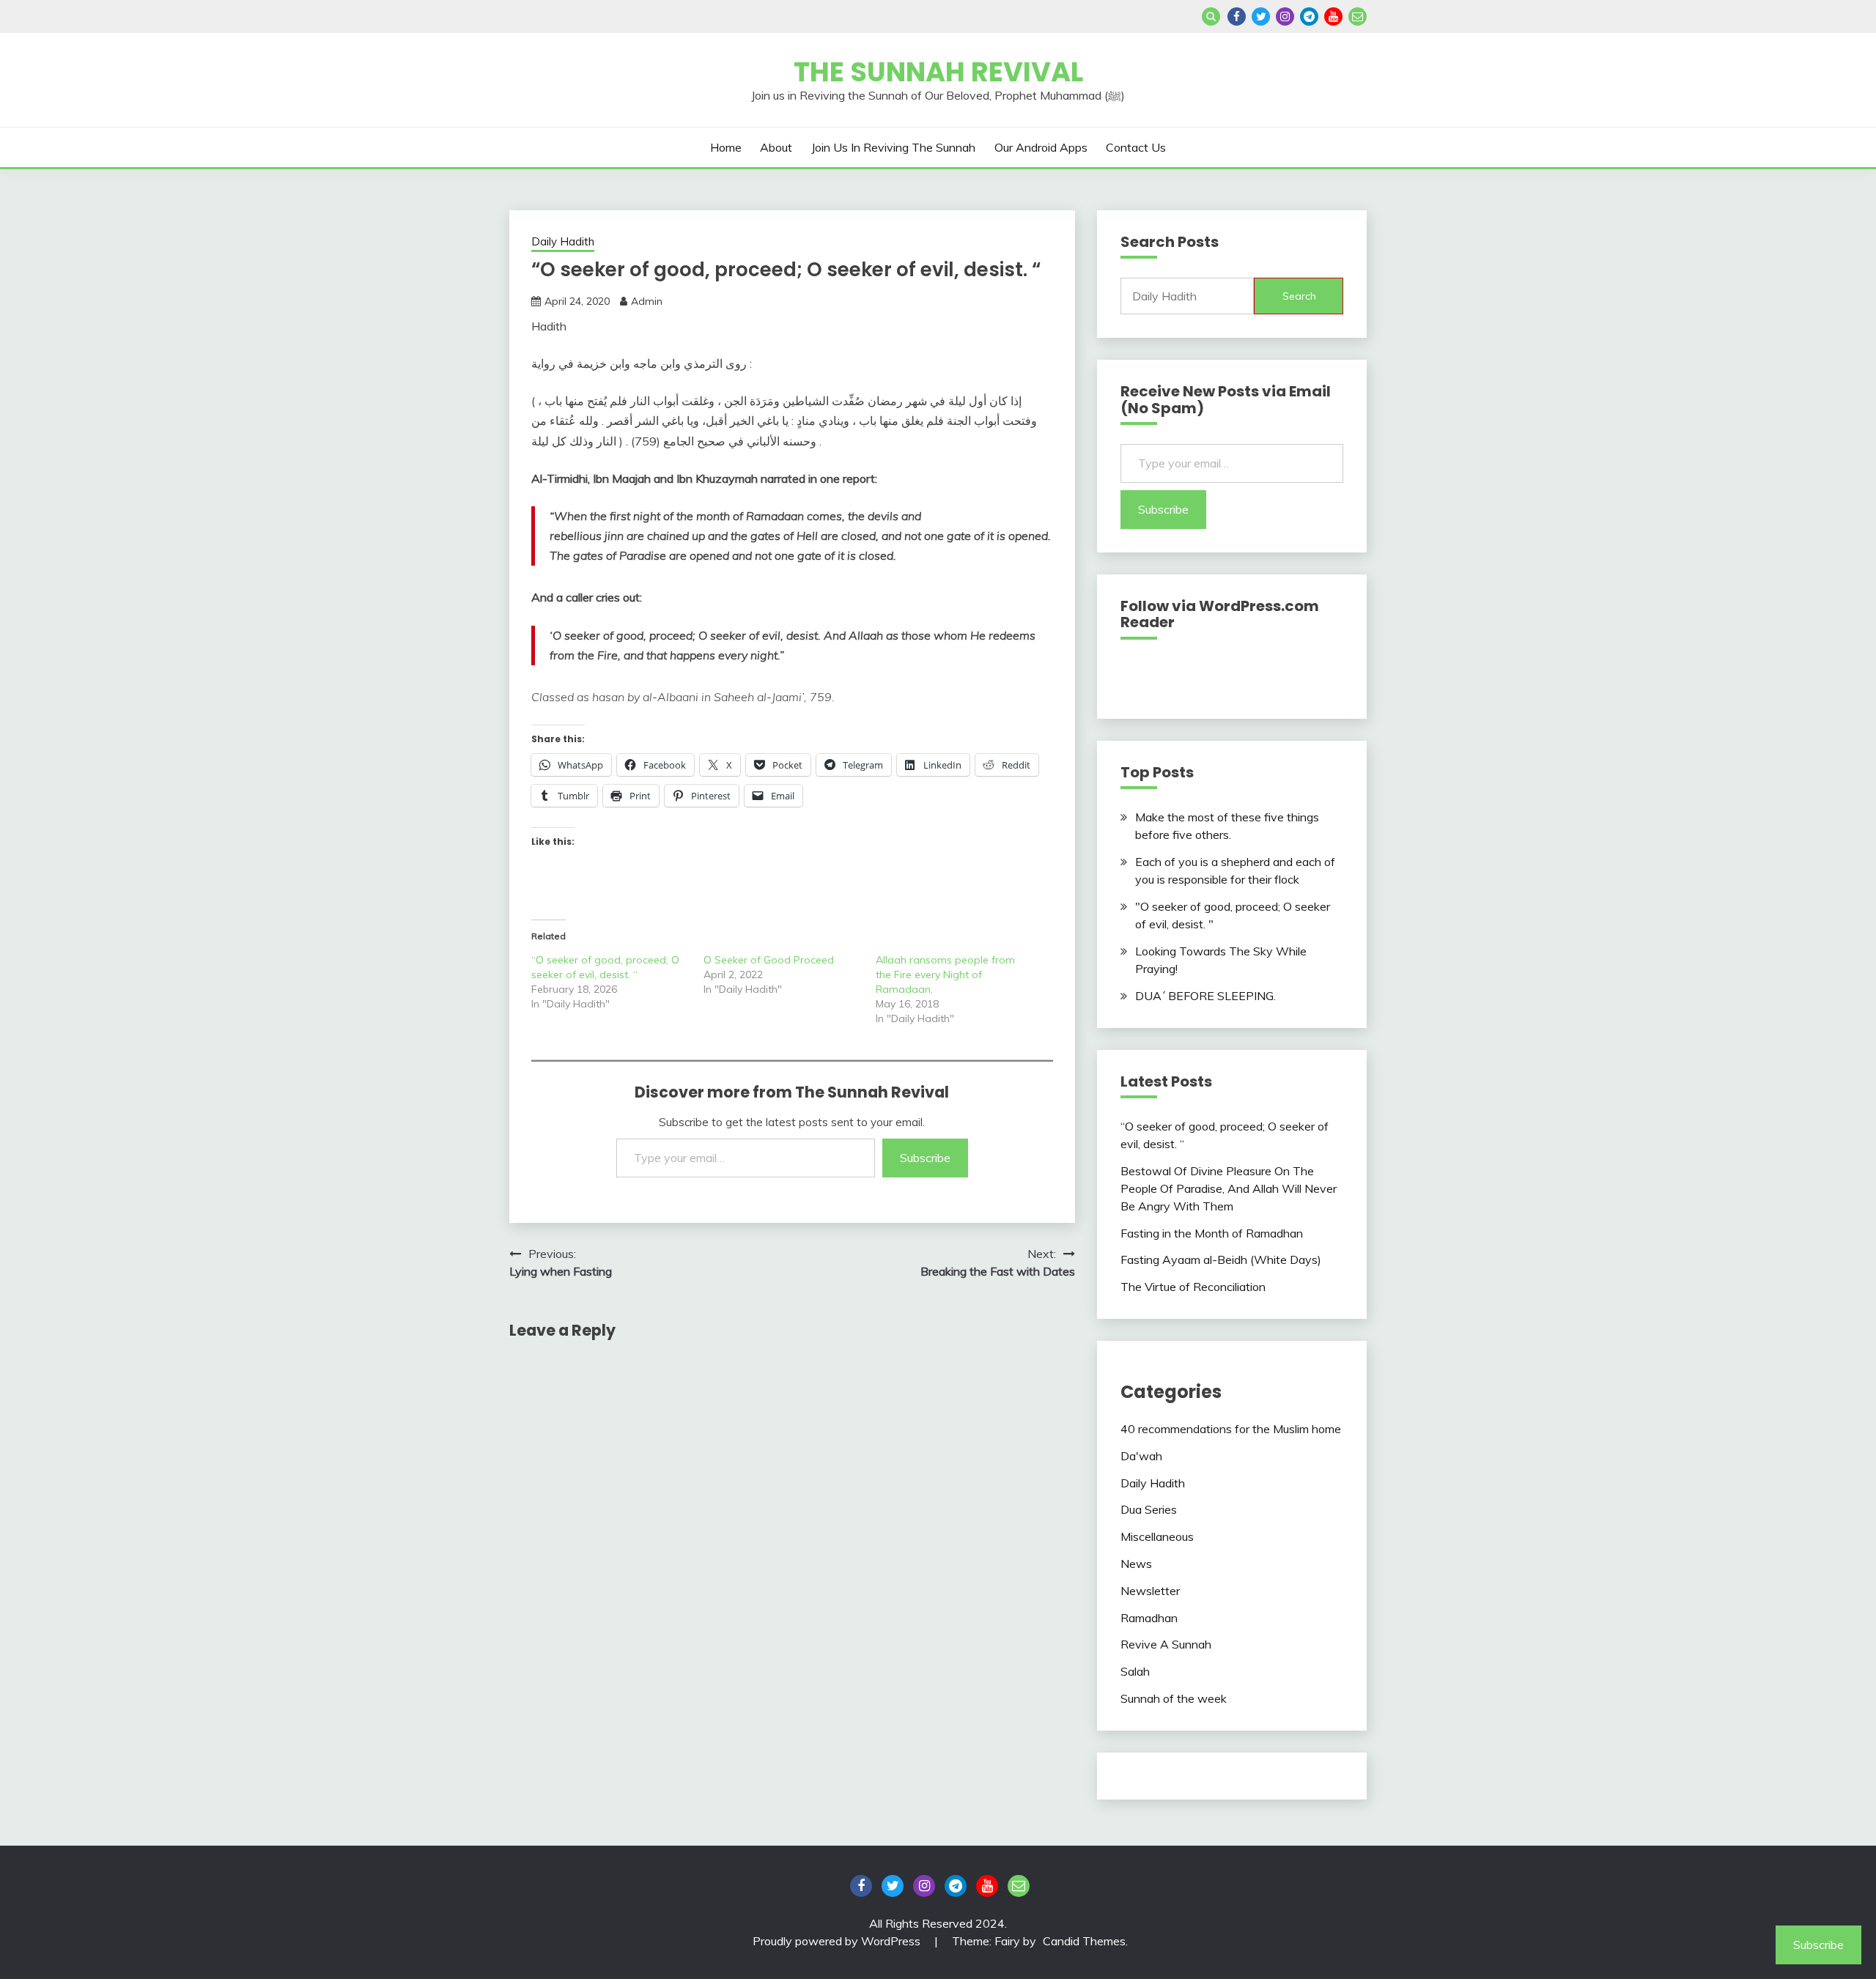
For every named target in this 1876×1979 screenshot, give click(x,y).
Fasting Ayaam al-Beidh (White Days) (1221, 1259)
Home (726, 147)
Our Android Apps (1041, 147)
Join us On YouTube (1333, 16)
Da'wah (1141, 1456)
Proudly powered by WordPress (838, 1941)
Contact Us (1136, 147)
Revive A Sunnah (1166, 1644)
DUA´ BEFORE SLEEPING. (1205, 996)
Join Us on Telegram (1309, 16)
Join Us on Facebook (1237, 16)
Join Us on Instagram (1285, 16)
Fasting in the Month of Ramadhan (1212, 1233)
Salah (1135, 1671)
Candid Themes (1084, 1941)
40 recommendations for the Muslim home (1231, 1429)
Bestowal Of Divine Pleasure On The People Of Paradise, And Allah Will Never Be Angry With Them (1229, 1188)
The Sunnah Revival (938, 72)
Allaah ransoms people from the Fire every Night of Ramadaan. (945, 974)
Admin (647, 301)
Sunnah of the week (1174, 1698)
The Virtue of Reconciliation (1193, 1287)
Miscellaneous (1157, 1536)
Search (1299, 296)
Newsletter (1150, 1591)
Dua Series (1149, 1509)
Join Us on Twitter (1261, 16)
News (1136, 1564)
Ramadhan (1149, 1618)
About (776, 147)
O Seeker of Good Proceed (769, 960)
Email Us (1358, 16)
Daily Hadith (563, 241)
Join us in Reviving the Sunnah (893, 147)
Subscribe (925, 1158)
